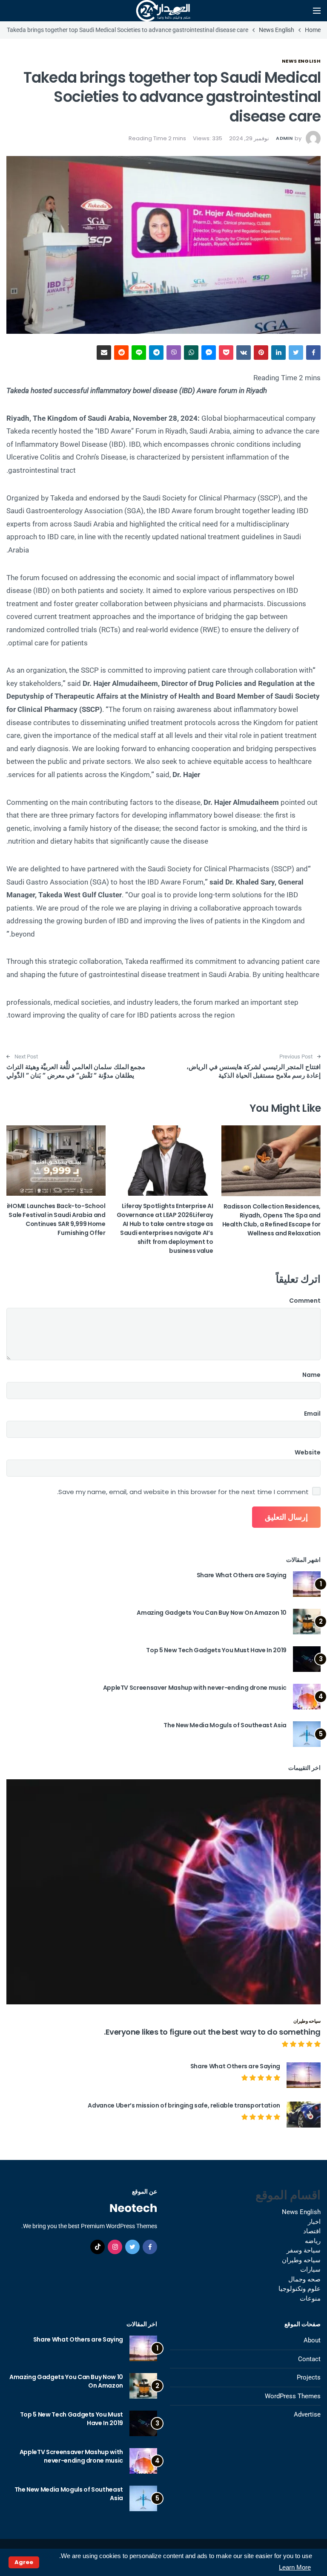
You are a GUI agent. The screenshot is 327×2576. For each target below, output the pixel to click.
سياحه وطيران (307, 2021)
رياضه (313, 2241)
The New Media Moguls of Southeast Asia (225, 1725)
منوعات (310, 2298)
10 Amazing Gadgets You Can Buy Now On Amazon (212, 1613)
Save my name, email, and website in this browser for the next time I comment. (183, 1492)
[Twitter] (132, 2247)
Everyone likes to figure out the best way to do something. (212, 2032)
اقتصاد (312, 2231)
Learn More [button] (295, 2567)
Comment (305, 1301)
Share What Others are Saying (242, 1575)
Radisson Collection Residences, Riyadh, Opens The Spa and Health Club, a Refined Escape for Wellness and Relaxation (271, 1220)
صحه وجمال (304, 2279)
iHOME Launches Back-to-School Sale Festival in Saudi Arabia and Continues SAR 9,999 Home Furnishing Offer (56, 1219)
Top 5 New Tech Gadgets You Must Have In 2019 (216, 1650)
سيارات (310, 2270)
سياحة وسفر (304, 2250)
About (312, 2340)
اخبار (314, 2222)
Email (312, 1414)
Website (308, 1452)
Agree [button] (24, 2562)
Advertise (307, 2414)
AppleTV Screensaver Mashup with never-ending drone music (195, 1688)
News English (301, 61)
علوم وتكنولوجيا (300, 2289)
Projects (309, 2377)
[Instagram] (115, 2247)
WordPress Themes (293, 2396)
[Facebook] (150, 2247)
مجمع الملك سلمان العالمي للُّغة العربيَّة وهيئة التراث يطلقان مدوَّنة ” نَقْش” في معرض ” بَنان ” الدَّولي (76, 1071)
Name (311, 1375)
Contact (309, 2359)
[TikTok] (98, 2247)
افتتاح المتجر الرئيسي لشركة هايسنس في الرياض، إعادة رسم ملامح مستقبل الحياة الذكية (254, 1071)
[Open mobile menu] (317, 11)
